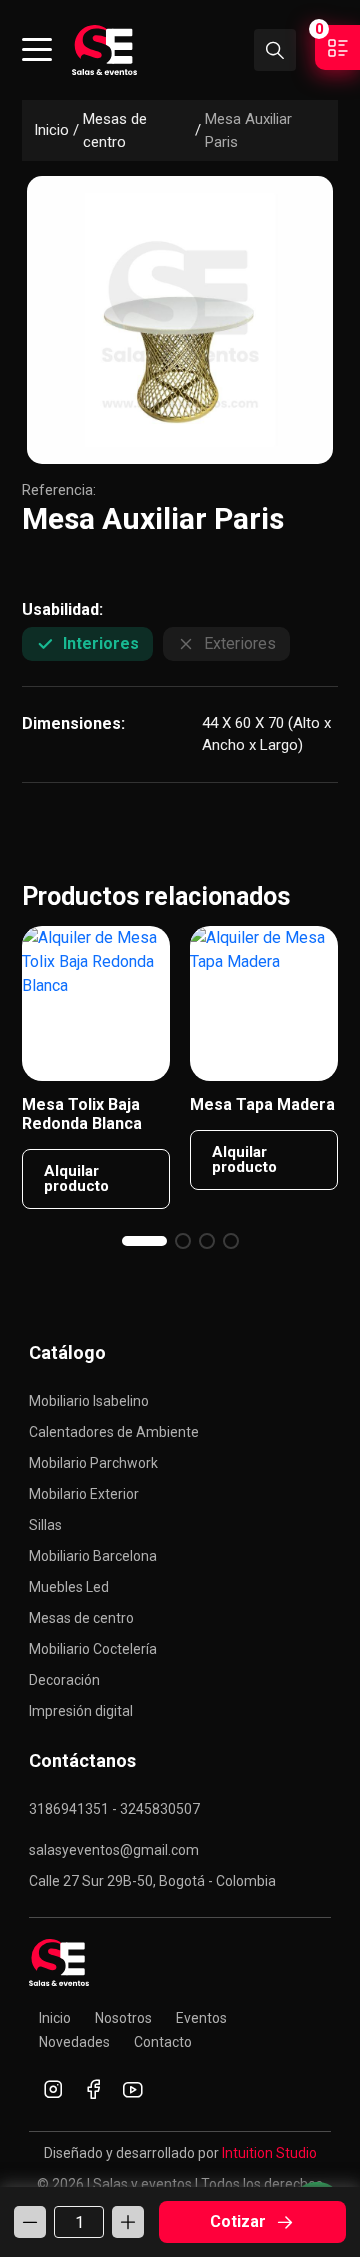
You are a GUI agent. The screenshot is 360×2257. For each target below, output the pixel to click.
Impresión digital (81, 1711)
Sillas (45, 1525)
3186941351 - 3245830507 (114, 1809)
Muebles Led (69, 1587)
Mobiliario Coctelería (93, 1649)
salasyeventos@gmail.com (114, 1850)
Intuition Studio (269, 2153)
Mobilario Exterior (84, 1494)
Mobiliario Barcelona (93, 1556)
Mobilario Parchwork (93, 1463)
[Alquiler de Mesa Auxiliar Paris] (180, 320)
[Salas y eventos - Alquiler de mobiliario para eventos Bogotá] (104, 50)
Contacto (163, 2042)
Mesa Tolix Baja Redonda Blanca (82, 1114)
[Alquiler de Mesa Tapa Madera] (264, 1003)
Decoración (64, 1680)
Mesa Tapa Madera (262, 1104)
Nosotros (123, 2018)
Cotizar (238, 2221)
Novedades (74, 2042)
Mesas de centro (115, 130)
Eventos (201, 2018)
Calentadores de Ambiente (114, 1432)
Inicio (51, 130)
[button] (144, 1241)
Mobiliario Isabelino (89, 1401)
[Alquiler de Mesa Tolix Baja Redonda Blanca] (96, 1003)
